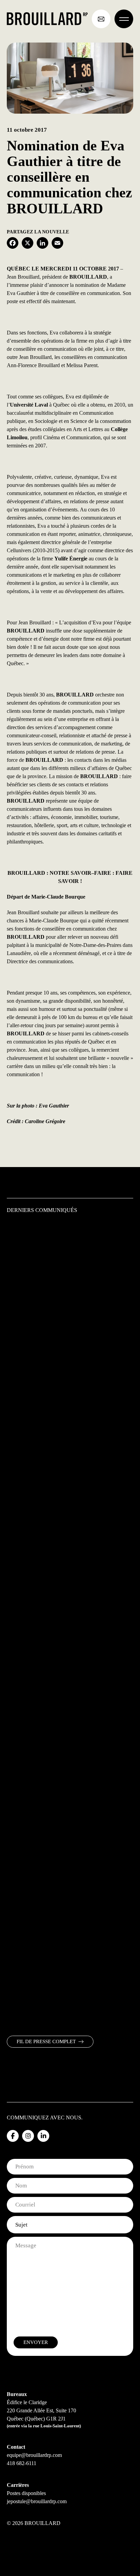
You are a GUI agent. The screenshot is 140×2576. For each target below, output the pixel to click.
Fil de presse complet (46, 2041)
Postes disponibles (26, 2493)
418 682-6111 (22, 2463)
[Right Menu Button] (124, 19)
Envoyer (36, 2342)
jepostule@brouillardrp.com (37, 2501)
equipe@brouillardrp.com (34, 2455)
